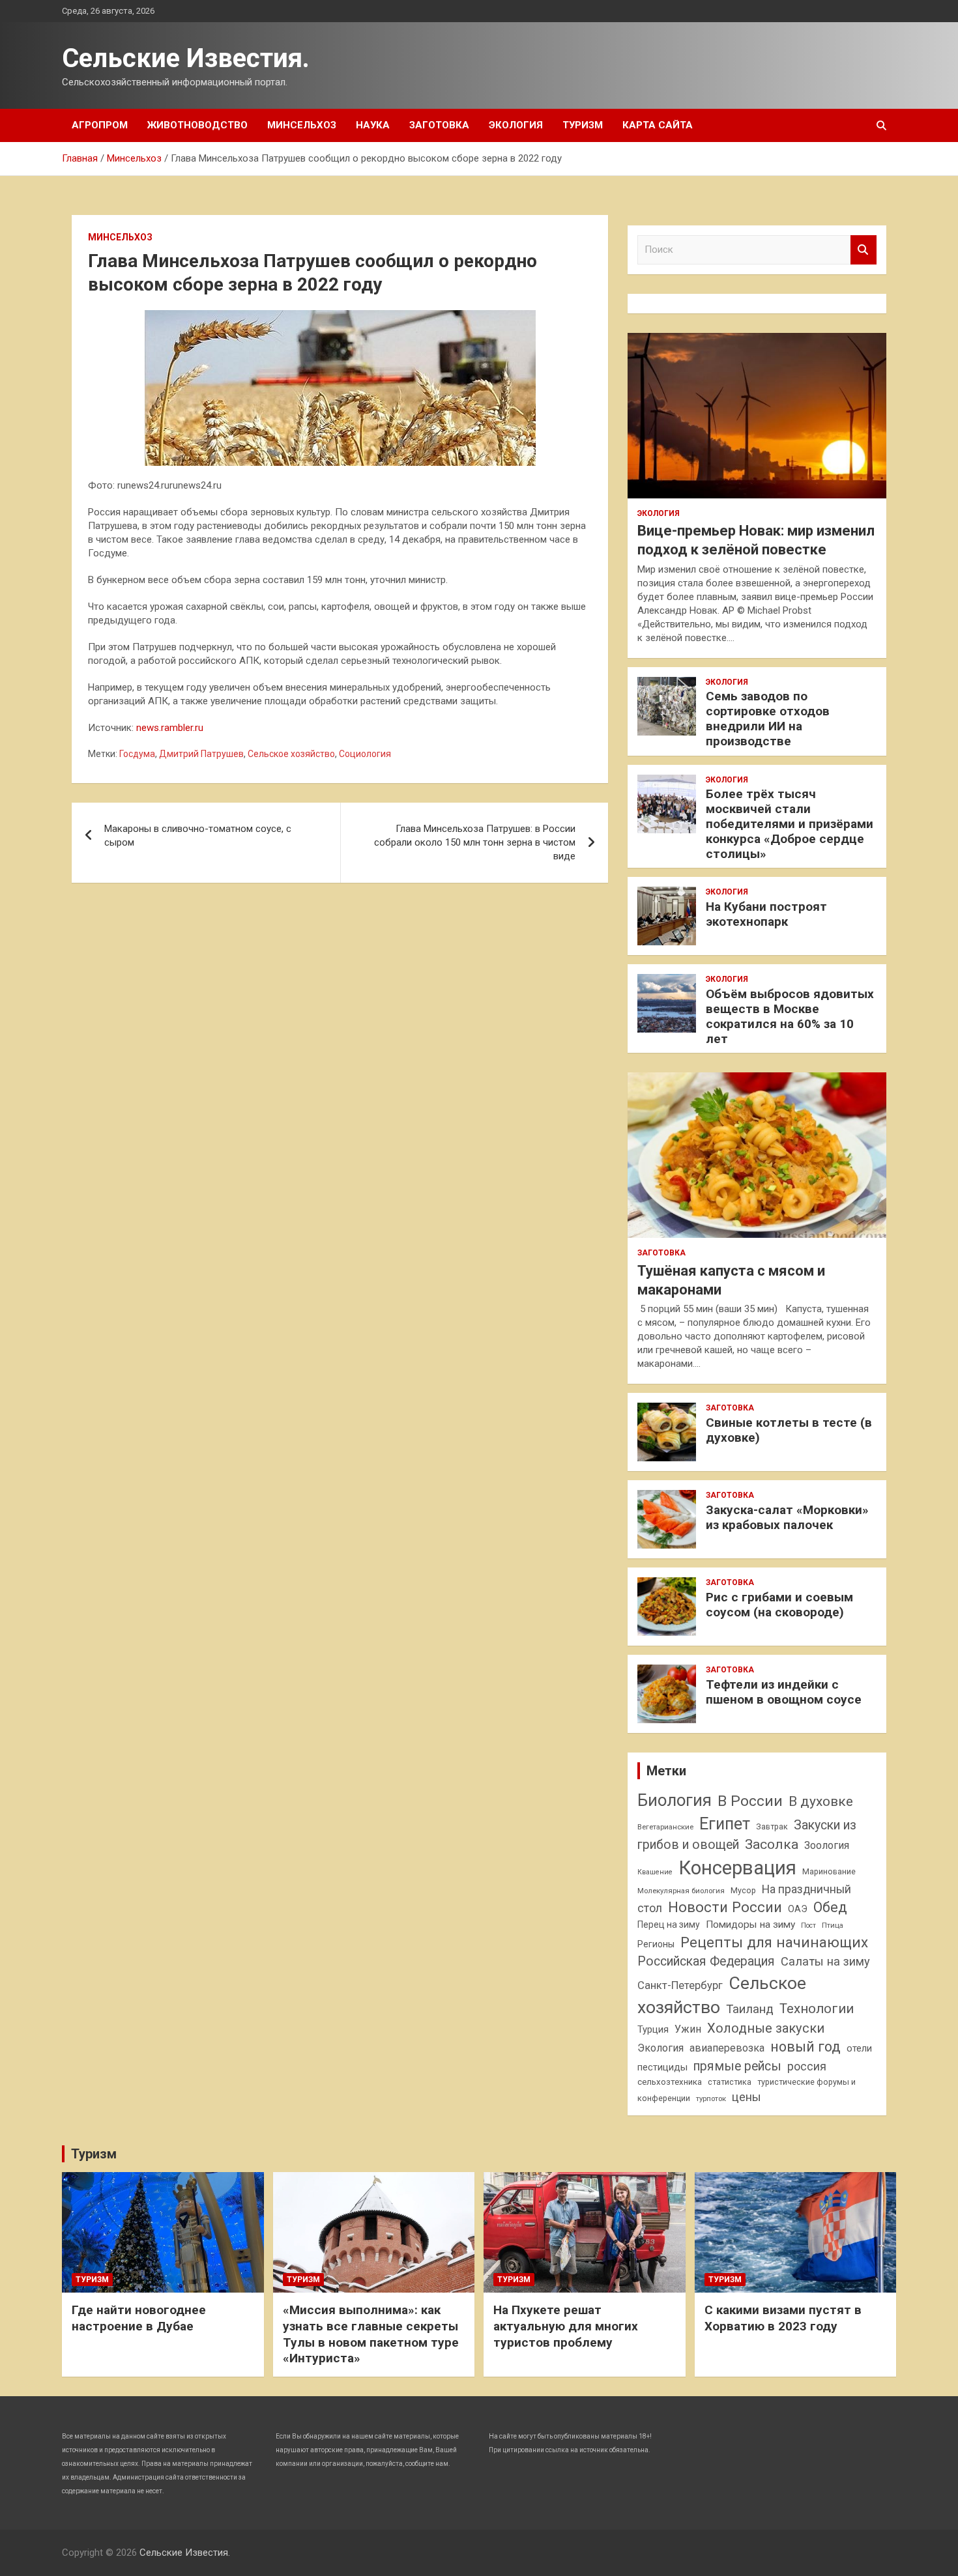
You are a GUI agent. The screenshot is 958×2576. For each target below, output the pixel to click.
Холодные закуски (766, 2028)
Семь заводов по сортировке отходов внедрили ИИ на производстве (768, 718)
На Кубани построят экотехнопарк (766, 914)
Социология (365, 754)
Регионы (656, 1944)
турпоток (711, 2098)
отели (859, 2048)
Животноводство (197, 125)
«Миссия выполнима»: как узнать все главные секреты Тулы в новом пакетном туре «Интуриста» (371, 2334)
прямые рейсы (737, 2066)
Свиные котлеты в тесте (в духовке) (789, 1430)
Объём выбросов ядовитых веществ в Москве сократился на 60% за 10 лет (790, 1016)
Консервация (737, 1868)
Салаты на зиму (825, 1961)
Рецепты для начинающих (774, 1942)
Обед (830, 1907)
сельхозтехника (670, 2082)
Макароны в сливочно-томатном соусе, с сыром (198, 836)
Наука (373, 125)
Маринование (829, 1871)
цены (747, 2097)
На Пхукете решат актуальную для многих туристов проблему (566, 2326)
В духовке (821, 1801)
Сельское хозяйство (291, 754)
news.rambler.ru (170, 728)
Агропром (100, 125)
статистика (730, 2082)
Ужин (688, 2029)
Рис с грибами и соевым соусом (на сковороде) (779, 1605)
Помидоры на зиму (750, 1925)
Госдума (137, 754)
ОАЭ (798, 1909)
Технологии (817, 2009)
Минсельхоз (302, 125)
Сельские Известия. (186, 58)
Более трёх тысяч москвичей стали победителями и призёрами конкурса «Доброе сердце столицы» (790, 823)
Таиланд (750, 2009)
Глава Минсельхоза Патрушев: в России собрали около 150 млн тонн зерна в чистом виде (475, 842)
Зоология (827, 1845)
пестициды (662, 2067)
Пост (808, 1925)
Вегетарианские (665, 1827)
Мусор (743, 1890)
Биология (675, 1800)
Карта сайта (658, 125)
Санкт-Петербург (680, 1985)
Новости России (725, 1907)
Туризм (583, 125)
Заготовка (439, 125)
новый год (806, 2047)
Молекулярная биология (681, 1891)
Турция (653, 2029)
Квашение (655, 1872)
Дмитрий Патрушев (201, 754)
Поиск (864, 250)
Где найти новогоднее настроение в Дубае (139, 2318)
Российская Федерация (706, 1961)
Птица (833, 1925)
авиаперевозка (727, 2048)
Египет (725, 1824)
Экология (516, 125)
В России (750, 1801)
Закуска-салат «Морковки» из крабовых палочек (787, 1517)
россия (807, 2067)
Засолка (772, 1844)
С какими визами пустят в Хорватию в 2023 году (783, 2318)
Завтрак (772, 1826)
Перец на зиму (669, 1925)
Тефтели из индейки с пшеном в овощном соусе (784, 1692)
